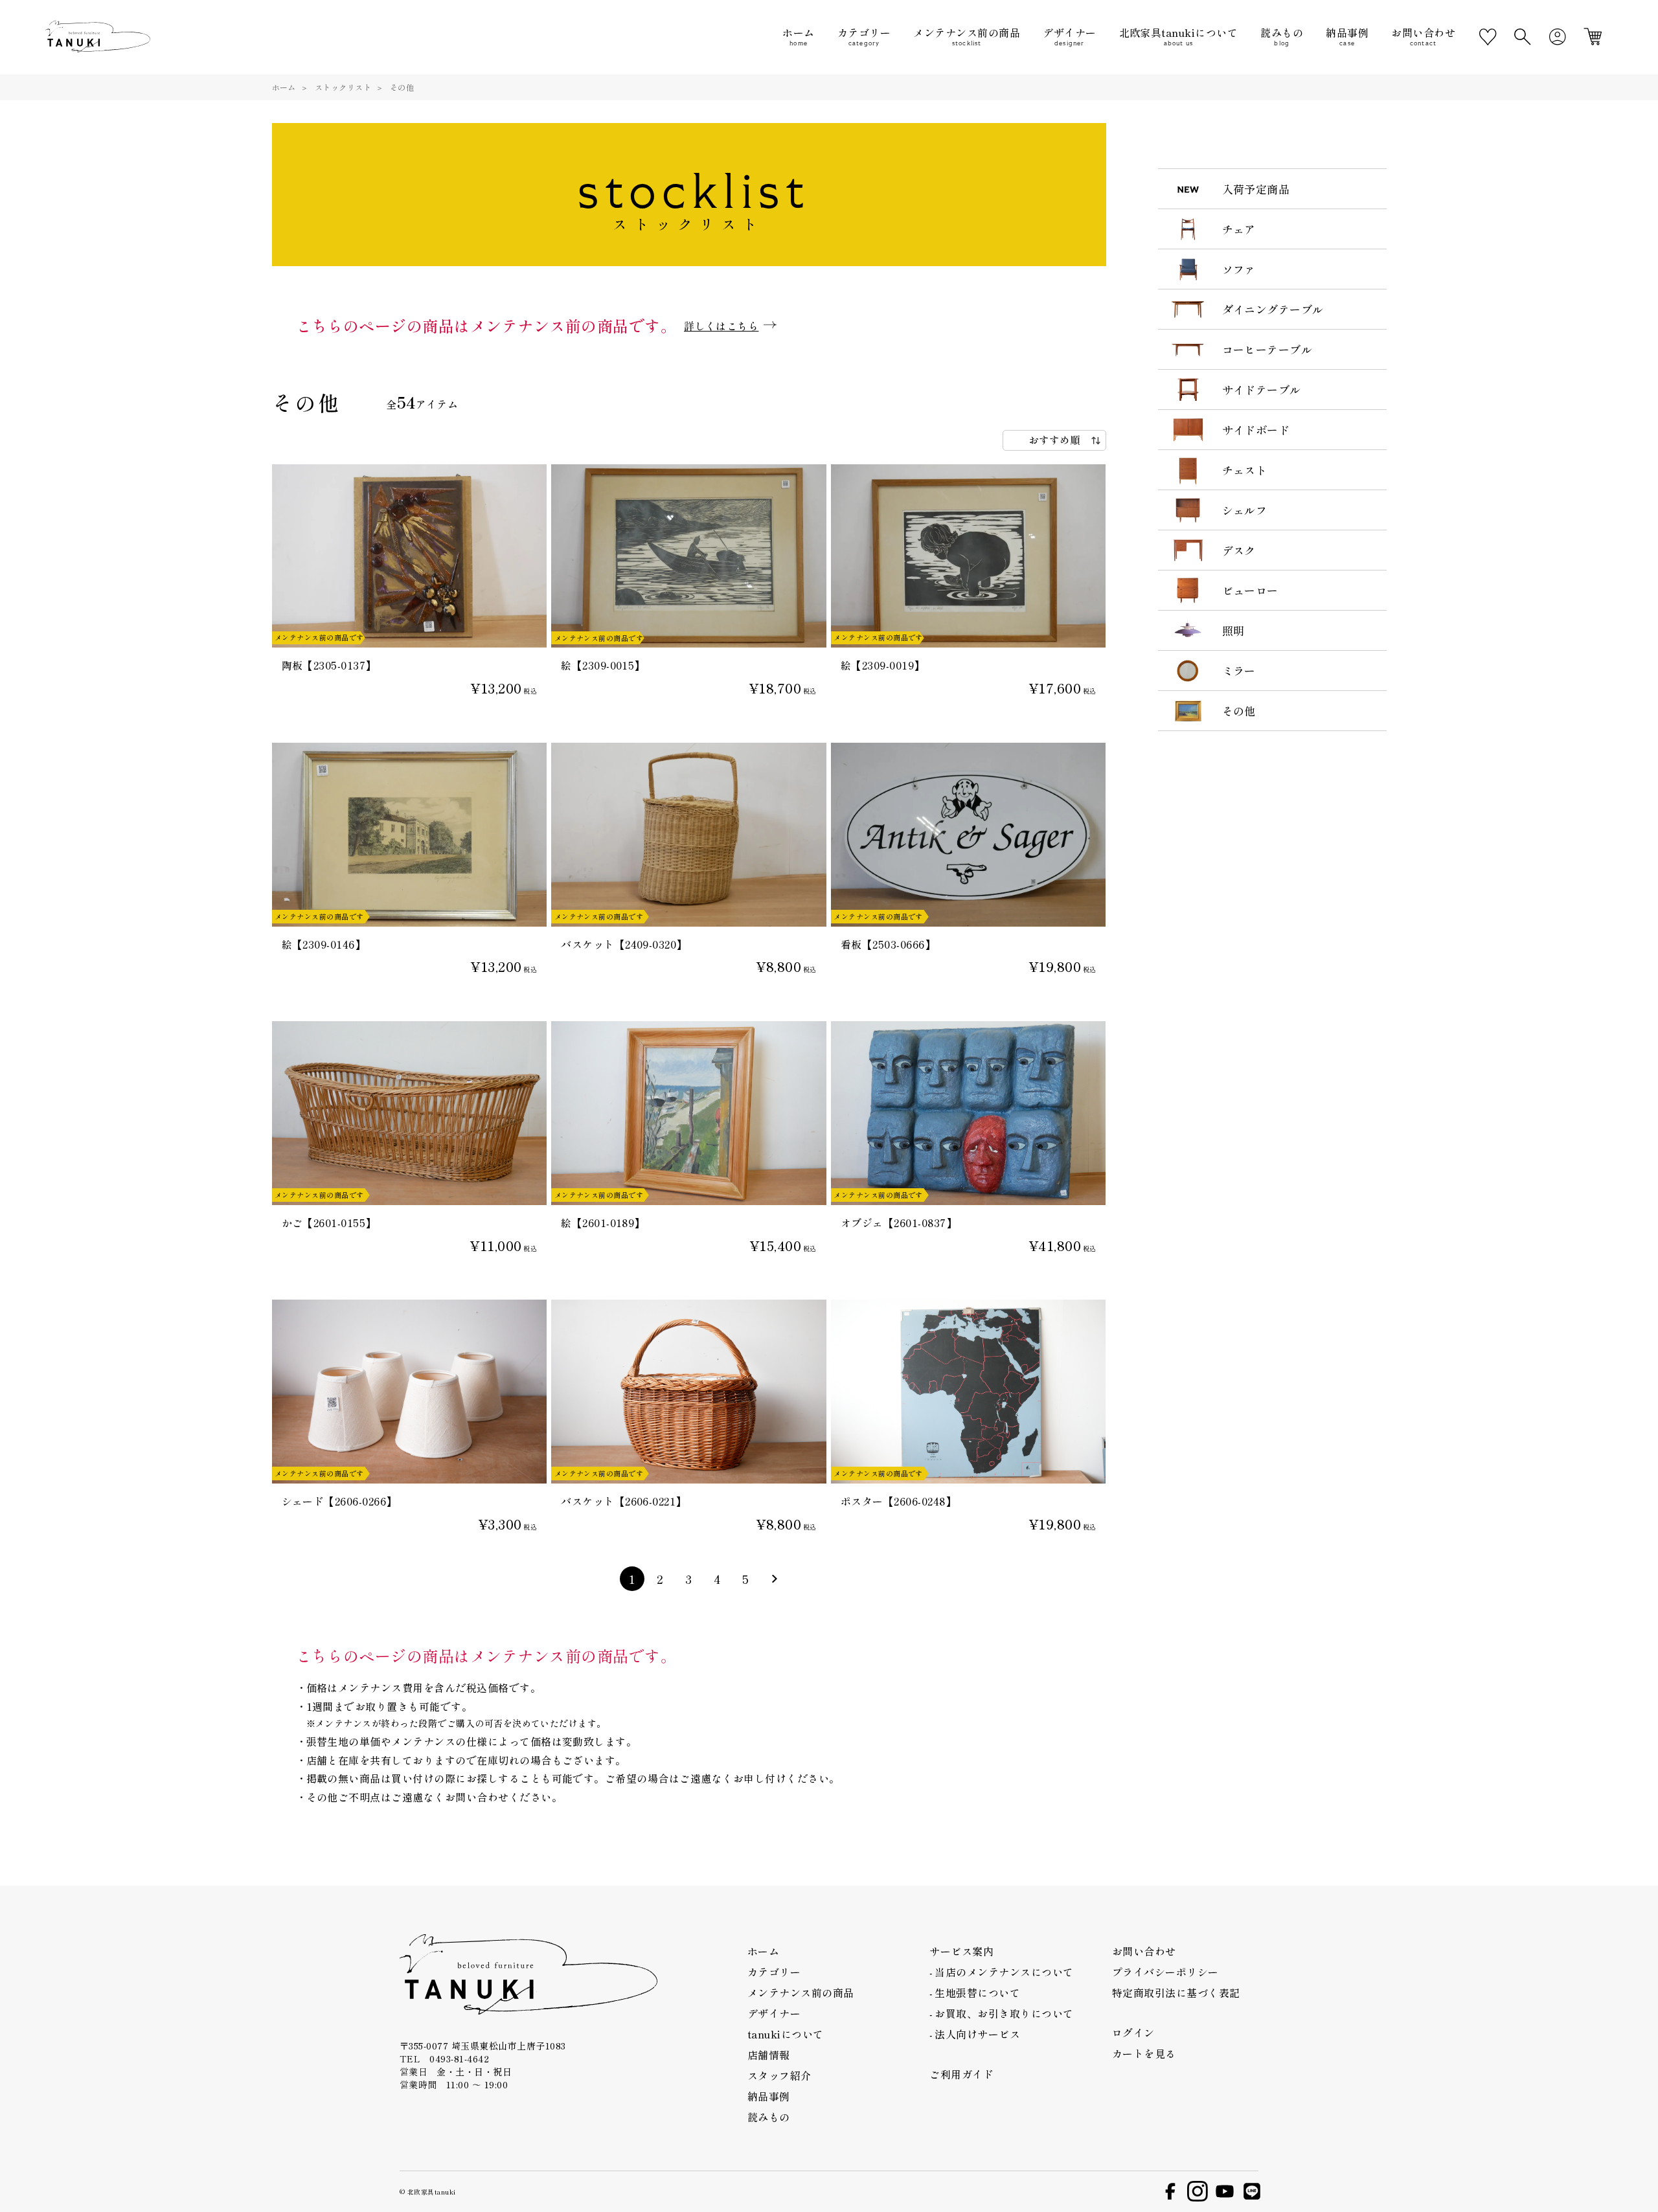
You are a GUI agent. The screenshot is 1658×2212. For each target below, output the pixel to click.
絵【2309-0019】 (883, 665)
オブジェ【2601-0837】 (899, 1223)
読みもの (769, 2117)
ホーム (284, 87)
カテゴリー (774, 1972)
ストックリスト (343, 87)
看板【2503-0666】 (888, 944)
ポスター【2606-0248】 (898, 1501)
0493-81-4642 (459, 2059)
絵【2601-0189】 (603, 1223)
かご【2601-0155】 (329, 1223)
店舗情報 (769, 2055)
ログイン (1133, 2033)
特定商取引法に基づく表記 (1176, 1992)
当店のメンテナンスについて (1004, 1972)
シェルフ (1245, 510)
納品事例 (769, 2096)
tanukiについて (786, 2034)
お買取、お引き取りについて (1004, 2013)
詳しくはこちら (721, 326)
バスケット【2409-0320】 (624, 944)
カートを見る (1144, 2053)
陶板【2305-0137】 (329, 665)
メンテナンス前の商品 (801, 1992)
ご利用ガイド (961, 2074)
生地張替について (977, 1992)
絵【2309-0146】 (324, 944)
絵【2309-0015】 (603, 665)
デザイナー (774, 2013)
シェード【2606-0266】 (339, 1501)
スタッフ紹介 (779, 2075)
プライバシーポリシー (1165, 1972)
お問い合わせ (1144, 1951)
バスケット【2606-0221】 (624, 1501)
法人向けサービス (977, 2034)
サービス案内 (961, 1951)
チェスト (1245, 470)
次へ (775, 1579)
